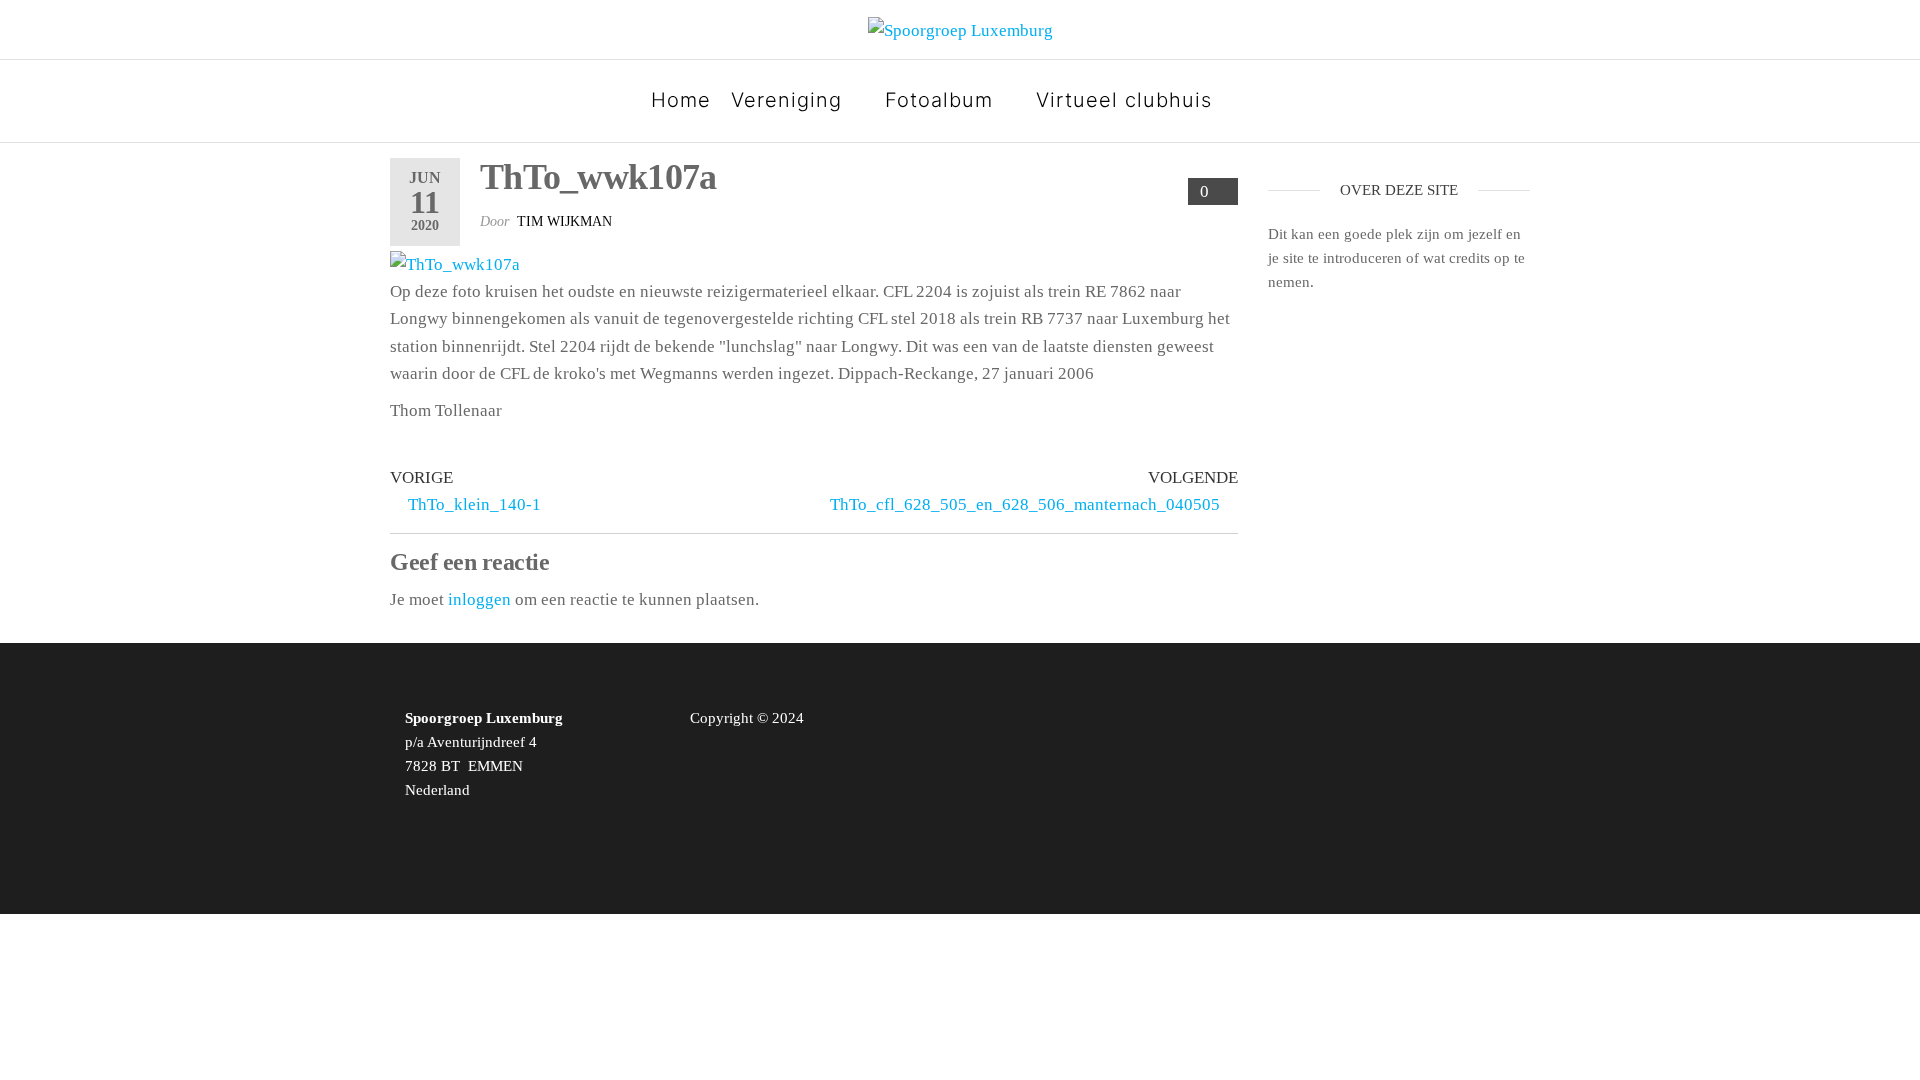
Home (681, 100)
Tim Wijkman (564, 221)
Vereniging (786, 100)
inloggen (479, 599)
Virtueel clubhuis (1124, 100)
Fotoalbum (939, 100)
